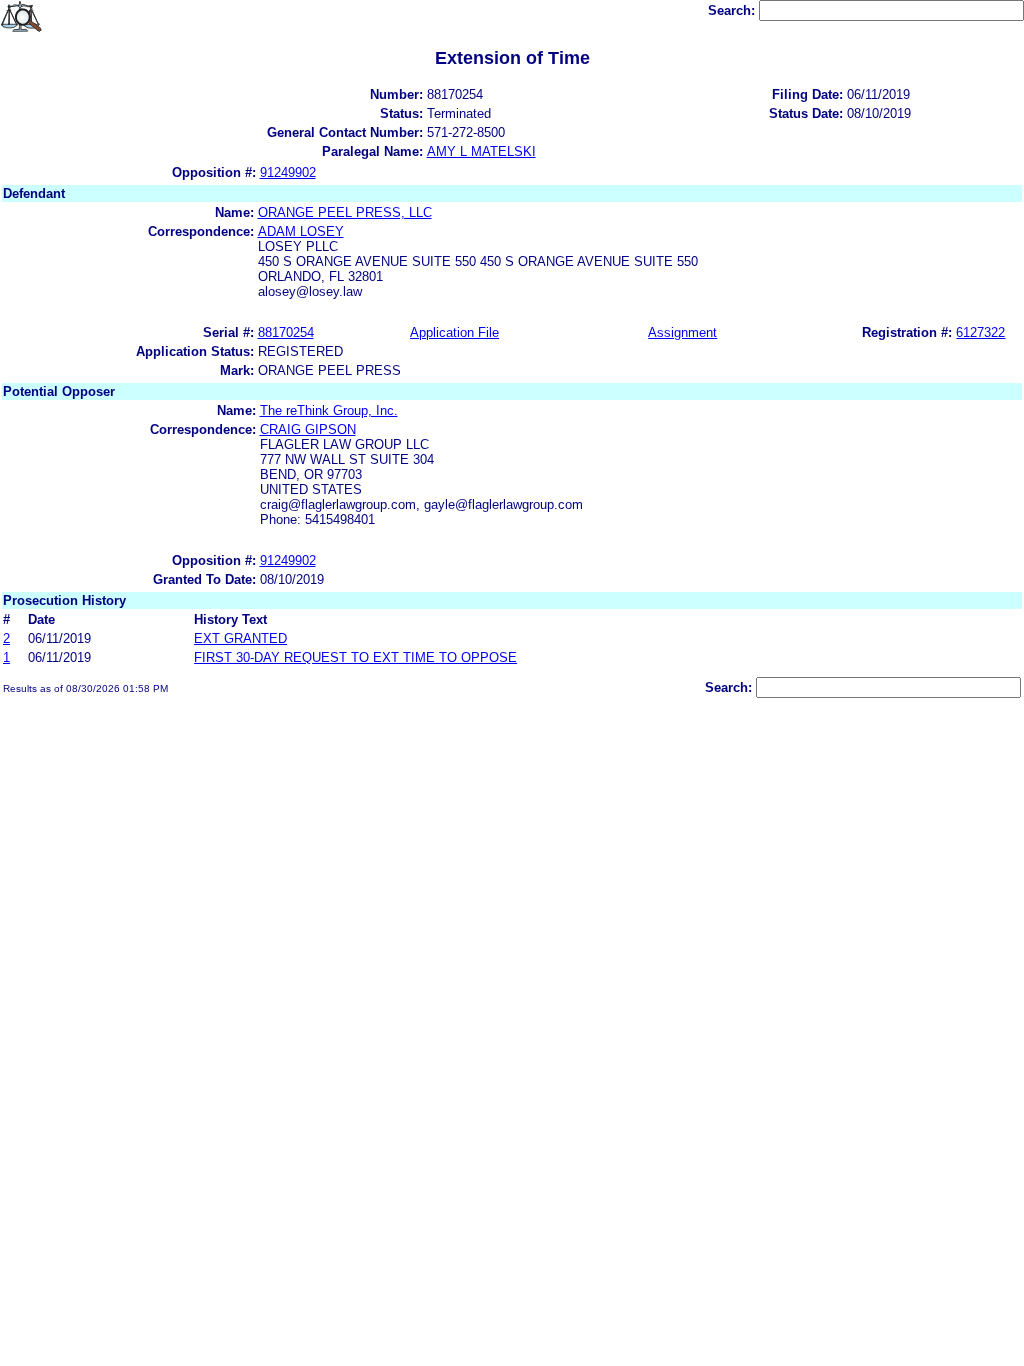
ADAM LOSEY (301, 231)
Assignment (682, 332)
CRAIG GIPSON (308, 429)
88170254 (286, 332)
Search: (733, 10)
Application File (454, 332)
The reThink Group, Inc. (329, 410)
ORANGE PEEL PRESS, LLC (345, 212)
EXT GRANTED (240, 638)
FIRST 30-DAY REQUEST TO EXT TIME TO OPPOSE (355, 657)
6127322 (980, 332)
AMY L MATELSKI (481, 151)
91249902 (288, 172)
